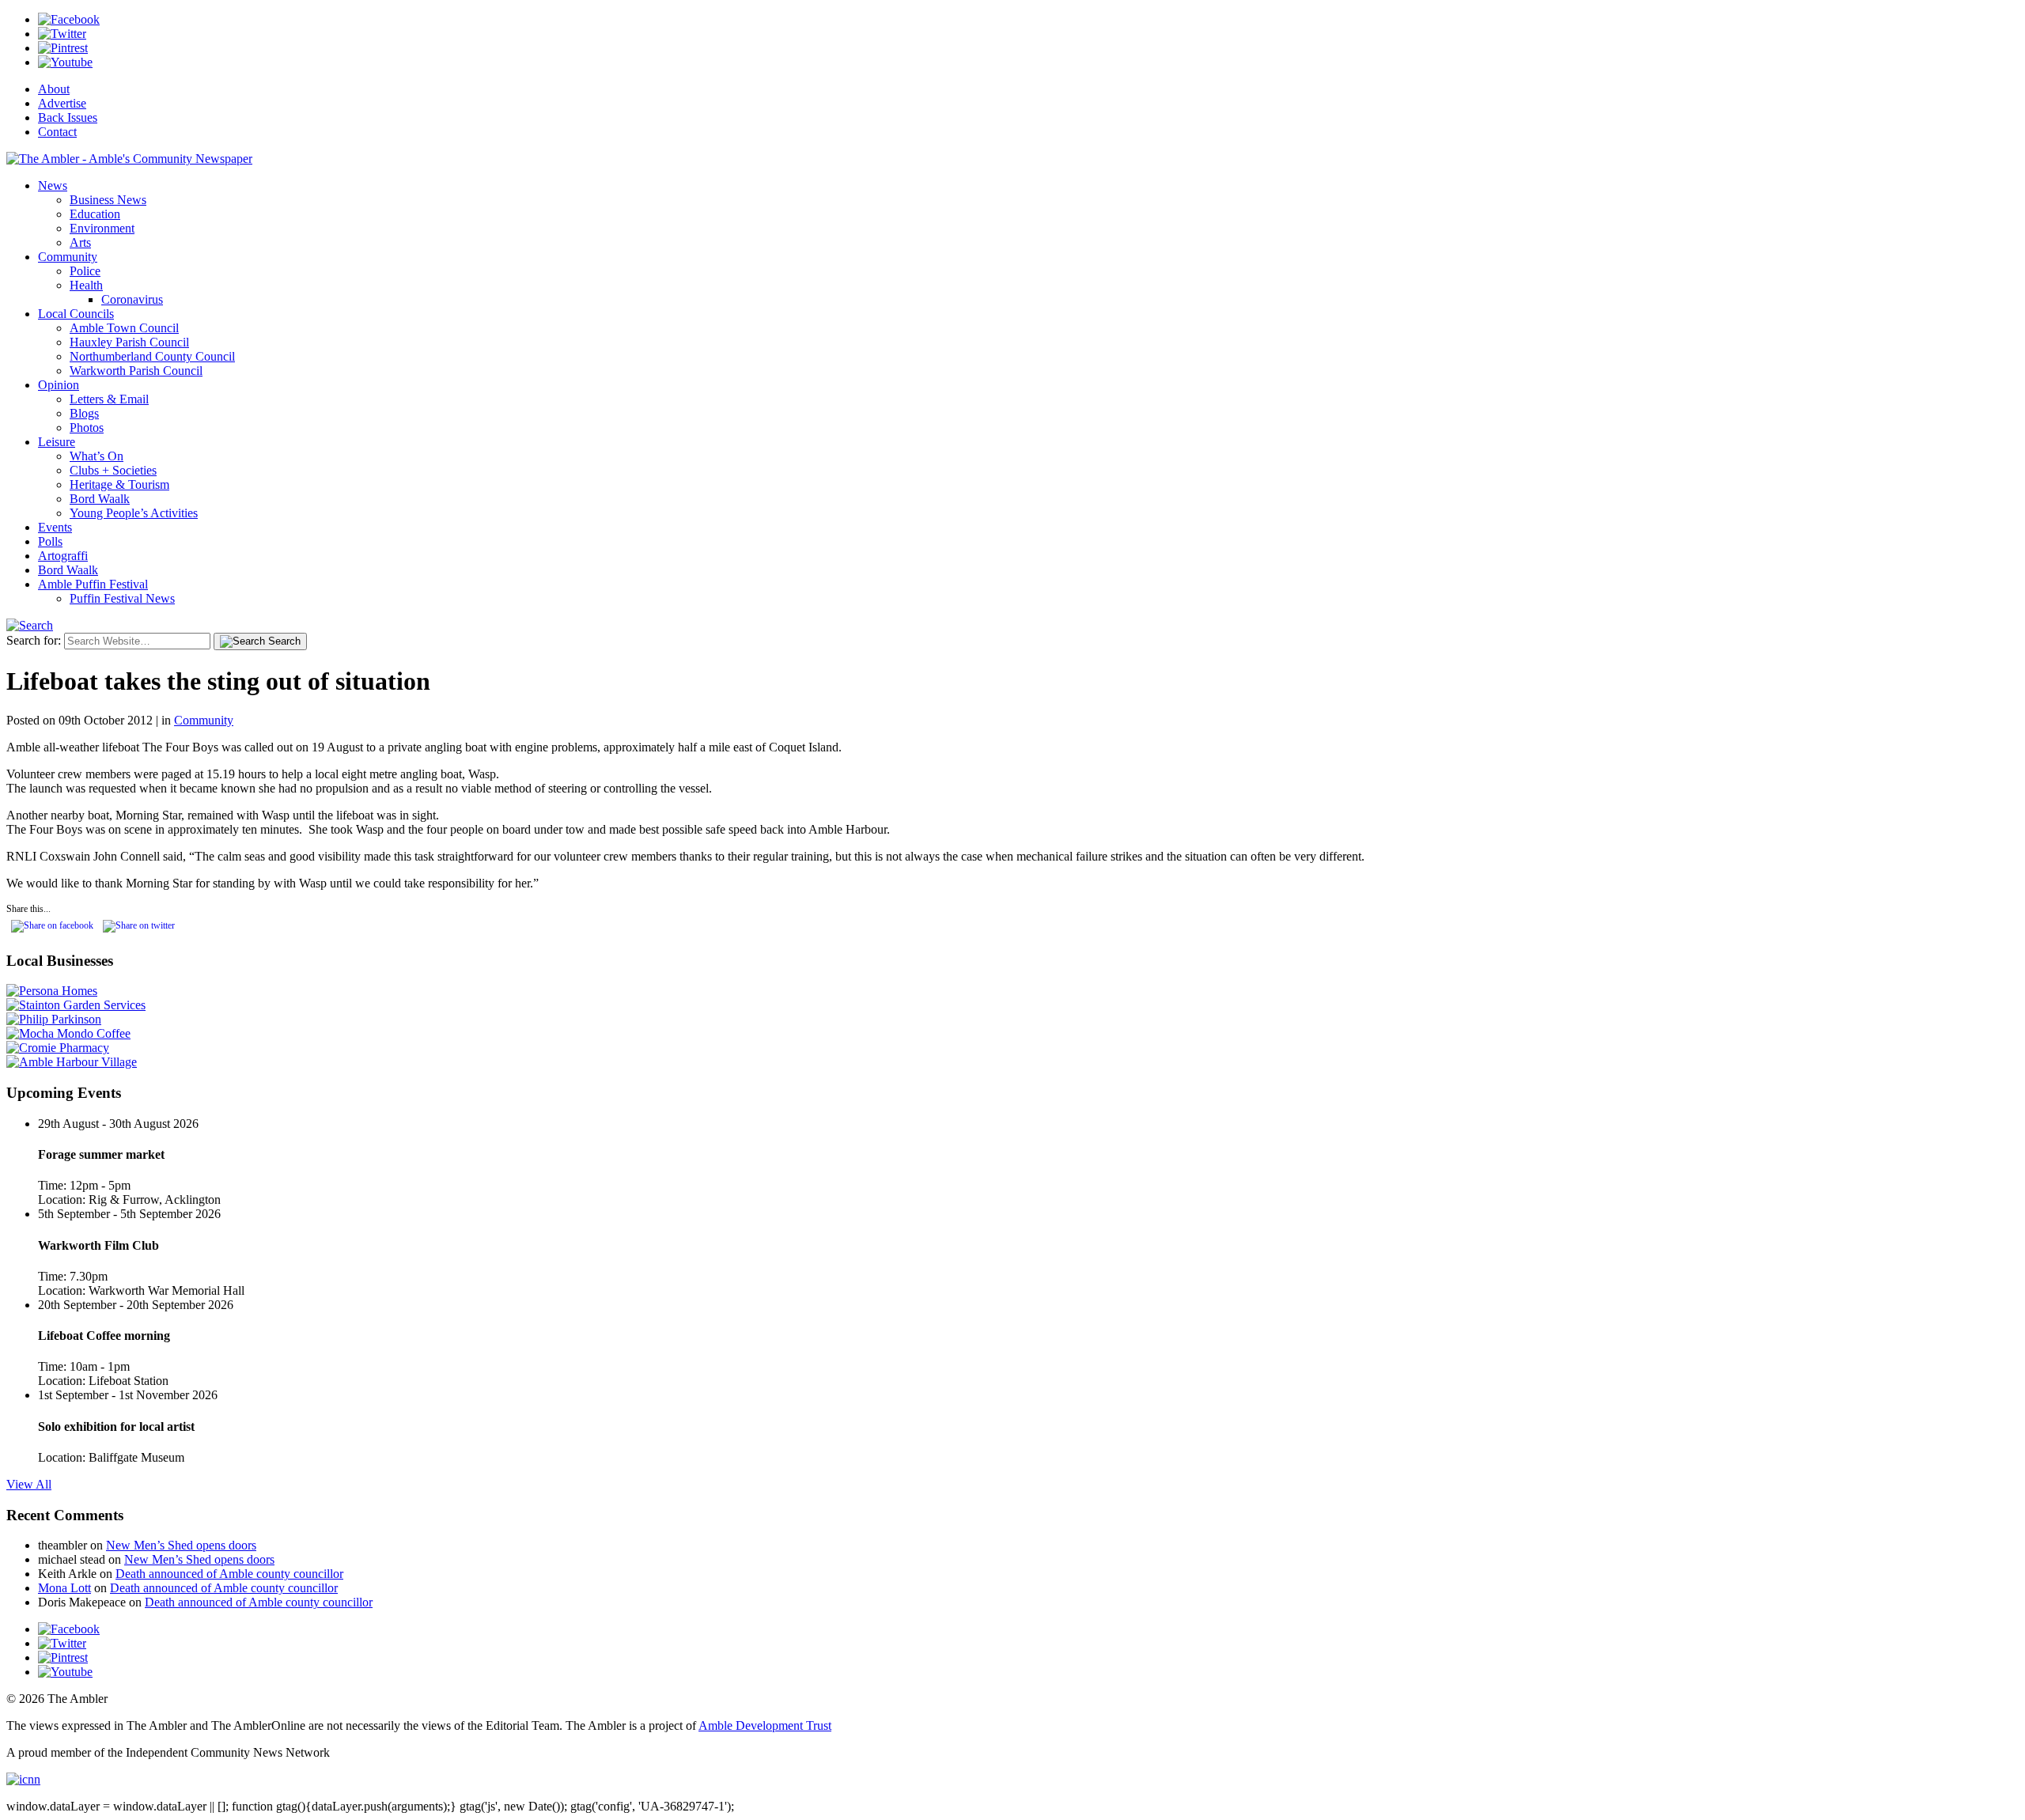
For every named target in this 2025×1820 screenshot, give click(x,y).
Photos (87, 428)
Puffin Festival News (122, 598)
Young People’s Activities (134, 513)
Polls (50, 541)
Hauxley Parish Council (129, 342)
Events (55, 527)
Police (85, 271)
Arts (80, 242)
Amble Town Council (124, 328)
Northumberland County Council (152, 356)
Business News (108, 200)
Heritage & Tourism (119, 484)
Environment (102, 228)
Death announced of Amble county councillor (229, 1574)
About (54, 89)
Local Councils (76, 314)
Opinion (59, 385)
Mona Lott (64, 1588)
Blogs (84, 413)
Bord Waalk (100, 499)
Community (68, 257)
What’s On (97, 456)
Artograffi (63, 556)
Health (86, 285)
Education (95, 214)
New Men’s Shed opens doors (181, 1545)
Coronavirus (132, 299)
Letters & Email (109, 399)
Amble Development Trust (765, 1725)
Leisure (57, 442)
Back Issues (68, 117)
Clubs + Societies (113, 470)
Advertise (62, 103)
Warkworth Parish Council (136, 371)
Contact (57, 132)
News (53, 185)
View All (29, 1484)
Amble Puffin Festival (93, 584)
